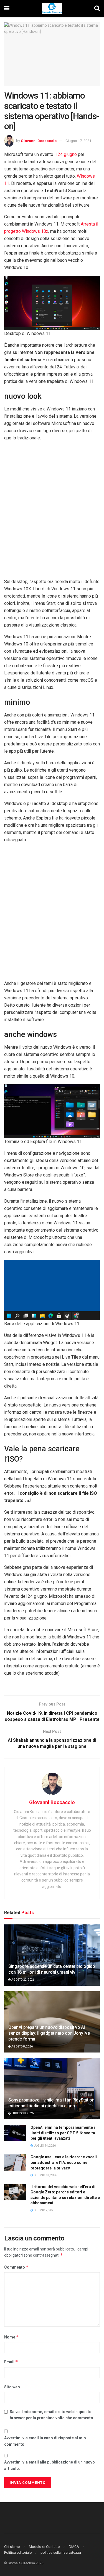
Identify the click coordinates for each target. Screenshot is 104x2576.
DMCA (74, 2547)
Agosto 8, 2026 (22, 2047)
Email (11, 2362)
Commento (16, 2267)
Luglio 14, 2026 (44, 2146)
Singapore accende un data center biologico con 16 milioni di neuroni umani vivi (52, 1969)
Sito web (12, 2387)
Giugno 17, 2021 (78, 141)
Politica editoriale (18, 2552)
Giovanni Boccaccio (39, 141)
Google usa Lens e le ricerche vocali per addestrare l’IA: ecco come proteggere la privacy (64, 2162)
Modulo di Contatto (44, 2547)
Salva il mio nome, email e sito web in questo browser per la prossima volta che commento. (52, 2415)
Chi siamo (12, 2547)
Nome (12, 2337)
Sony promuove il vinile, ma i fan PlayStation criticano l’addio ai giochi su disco (51, 2103)
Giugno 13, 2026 (45, 2175)
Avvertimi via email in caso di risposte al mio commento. (45, 2441)
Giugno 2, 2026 (44, 2210)
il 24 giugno (66, 154)
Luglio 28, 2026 (22, 2113)
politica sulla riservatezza (61, 2552)
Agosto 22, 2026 (23, 1980)
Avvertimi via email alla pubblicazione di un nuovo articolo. (50, 2465)
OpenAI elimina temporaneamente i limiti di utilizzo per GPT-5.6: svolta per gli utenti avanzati (63, 2133)
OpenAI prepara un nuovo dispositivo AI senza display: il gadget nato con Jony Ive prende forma (49, 2033)
